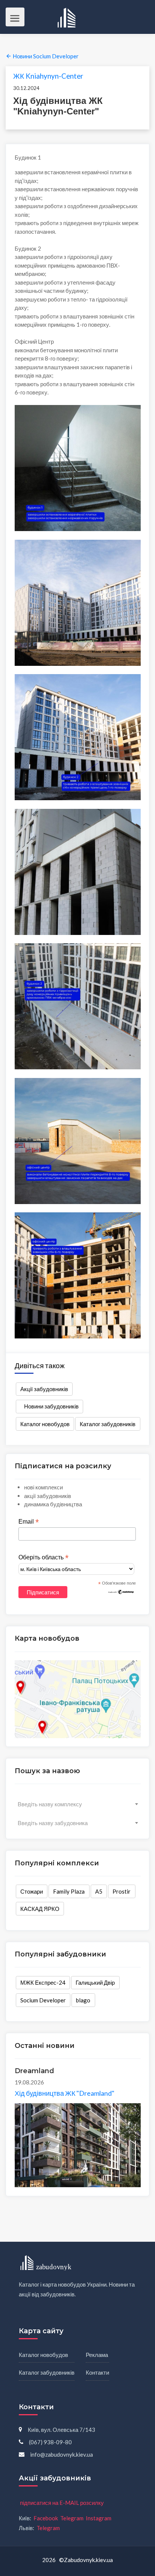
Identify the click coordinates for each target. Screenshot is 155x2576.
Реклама (97, 2355)
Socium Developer (43, 2000)
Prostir (122, 1891)
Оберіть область (43, 1557)
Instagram (99, 2518)
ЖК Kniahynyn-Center (48, 76)
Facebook (46, 2518)
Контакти (97, 2372)
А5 (99, 1891)
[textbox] (78, 1804)
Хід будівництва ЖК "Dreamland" (65, 2093)
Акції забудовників (44, 1389)
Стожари (32, 1891)
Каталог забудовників (108, 1424)
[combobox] (78, 1804)
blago (83, 2000)
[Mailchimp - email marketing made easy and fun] (121, 1591)
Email (29, 1522)
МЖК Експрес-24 (43, 1982)
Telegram (72, 2518)
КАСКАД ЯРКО (40, 1909)
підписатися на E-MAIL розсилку (62, 2503)
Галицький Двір (95, 1982)
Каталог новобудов (45, 1424)
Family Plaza (69, 1891)
